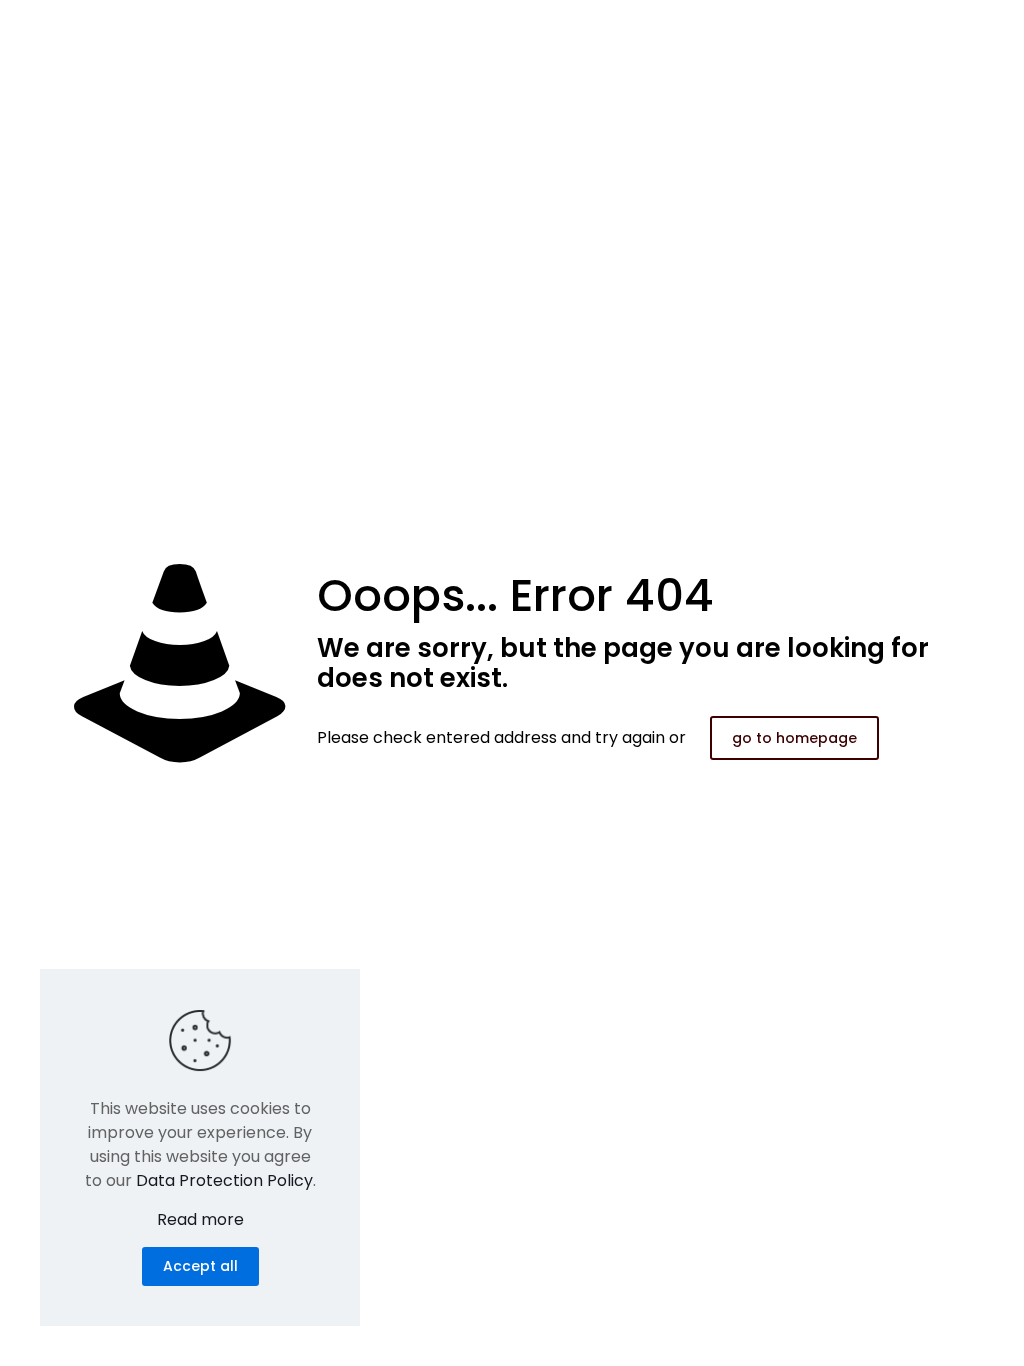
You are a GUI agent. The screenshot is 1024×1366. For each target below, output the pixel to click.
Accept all (200, 1266)
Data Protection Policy (224, 1180)
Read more (200, 1219)
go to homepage (794, 738)
